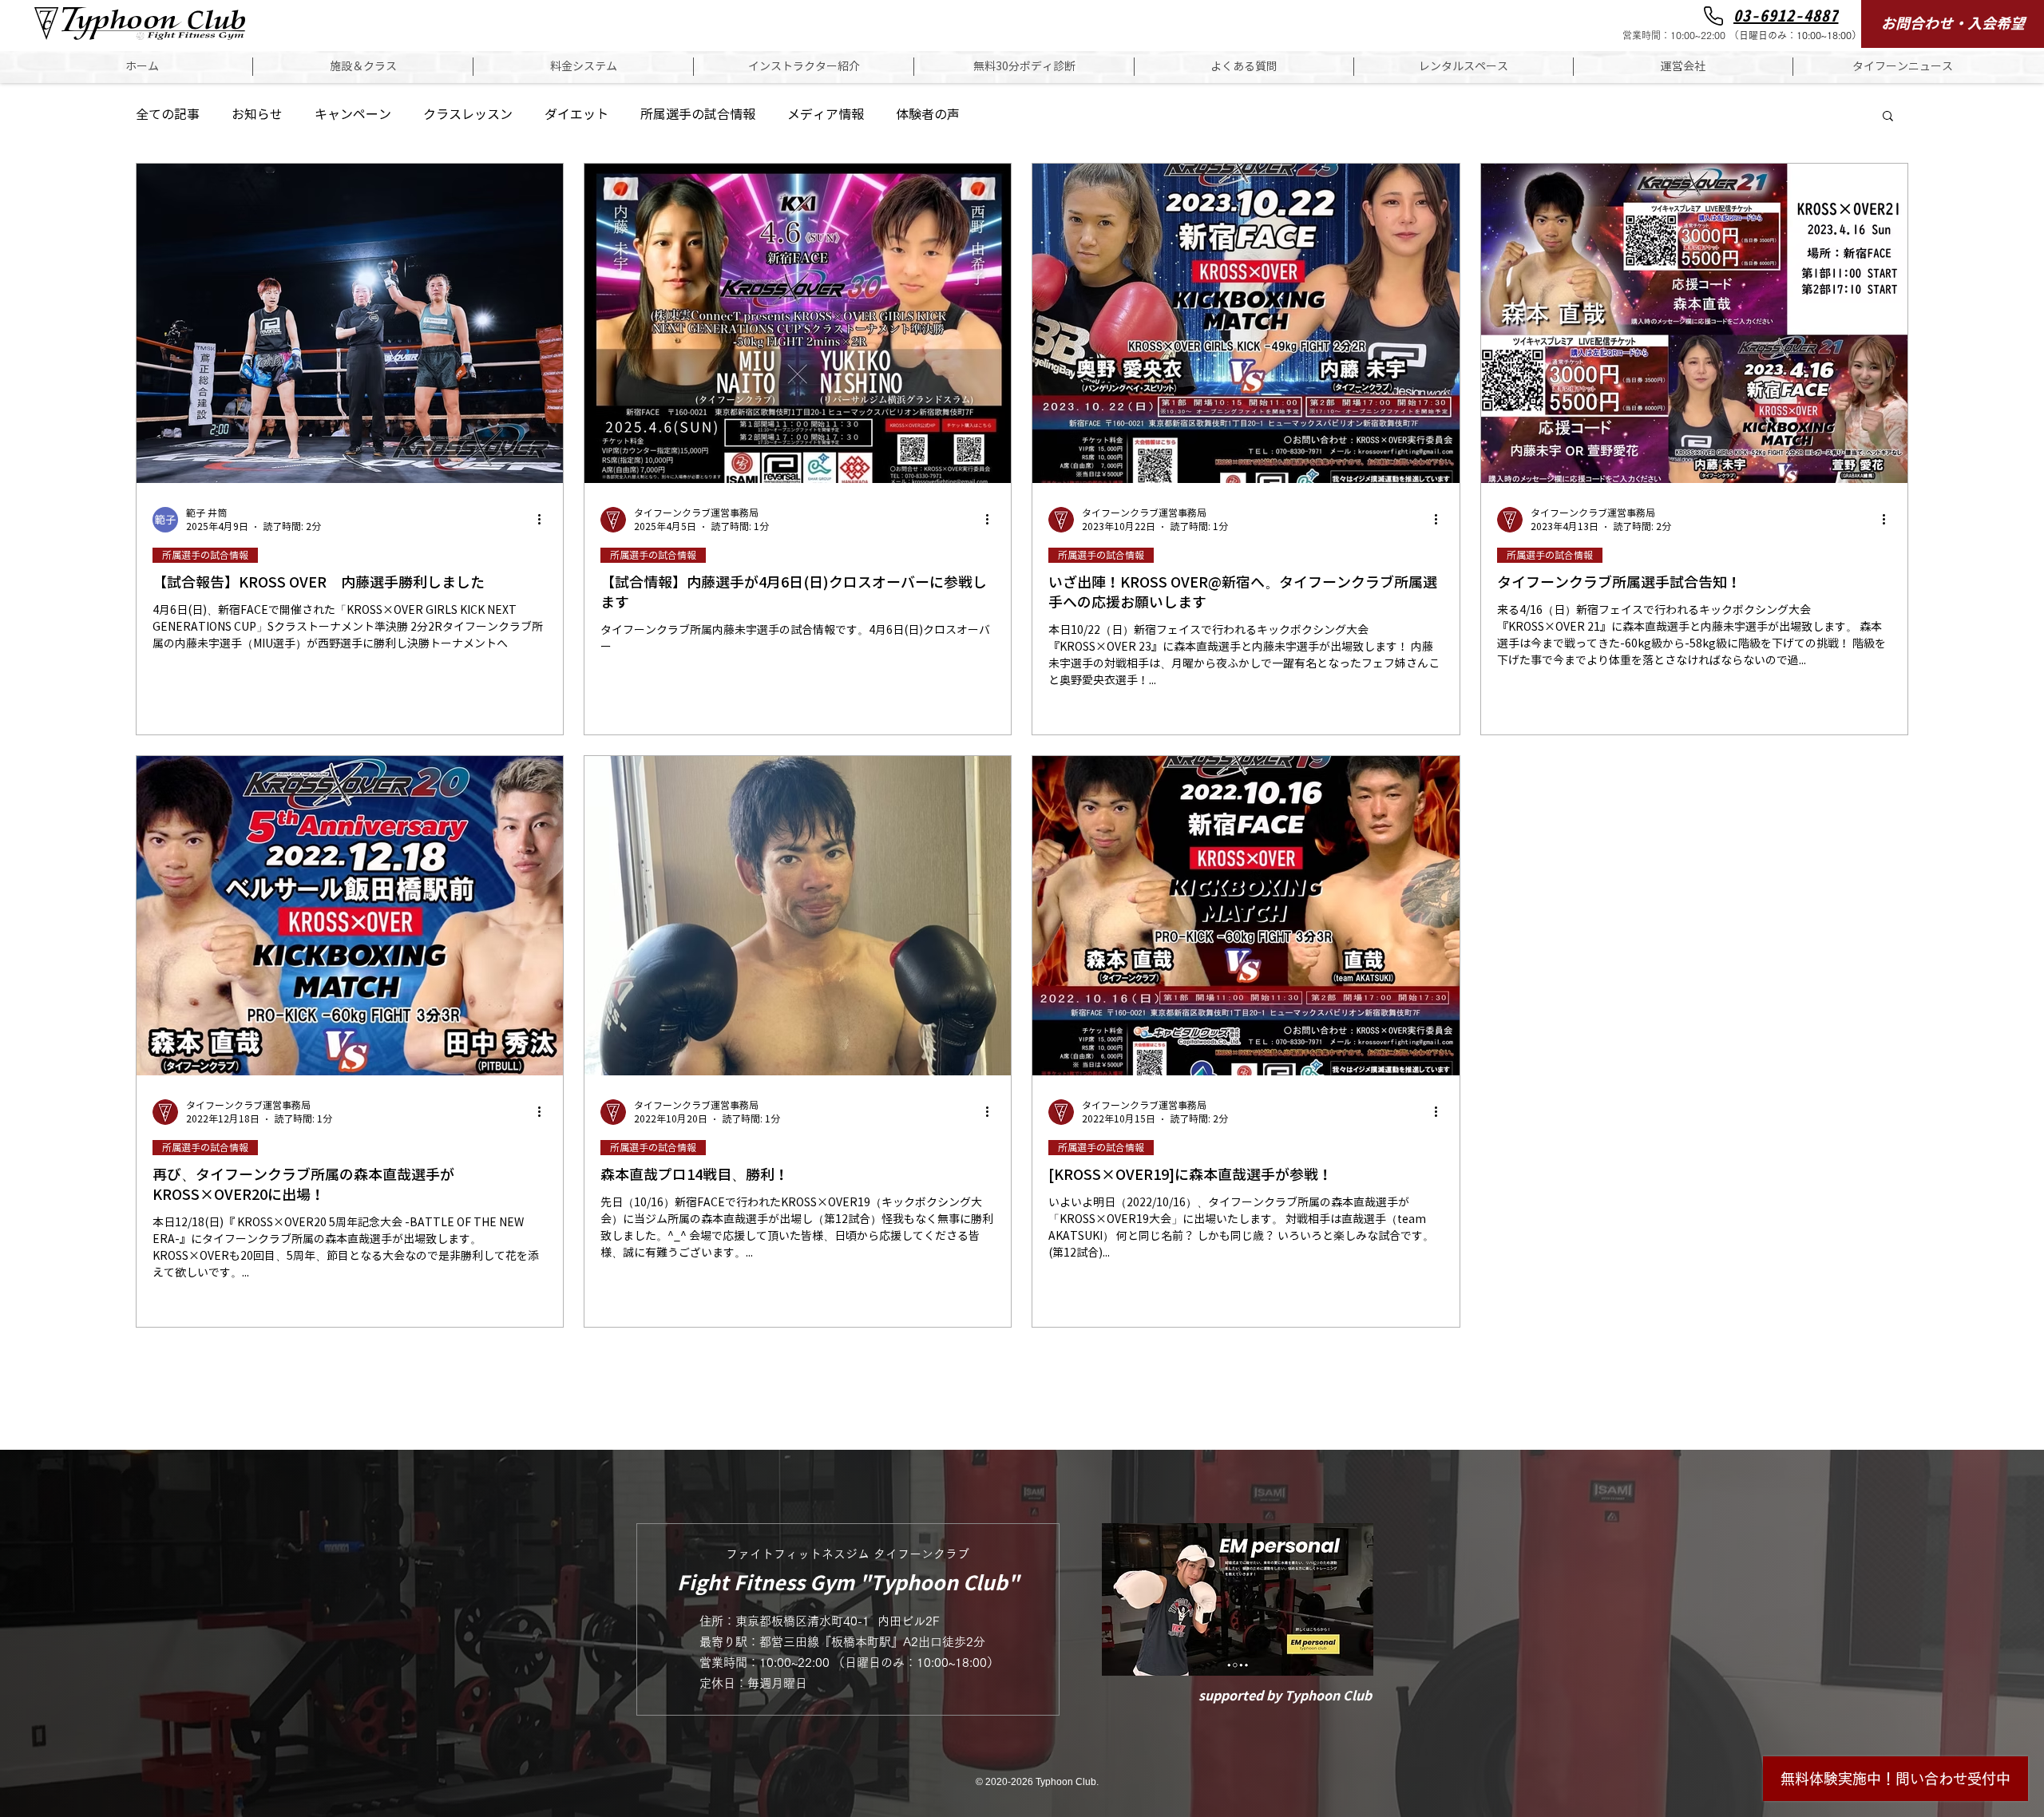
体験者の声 (928, 115)
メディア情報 (826, 115)
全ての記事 (168, 115)
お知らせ (257, 115)
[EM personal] (1237, 1599)
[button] (363, 67)
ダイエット (576, 115)
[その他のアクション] (545, 520)
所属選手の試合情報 (698, 115)
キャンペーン (353, 115)
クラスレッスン (468, 115)
